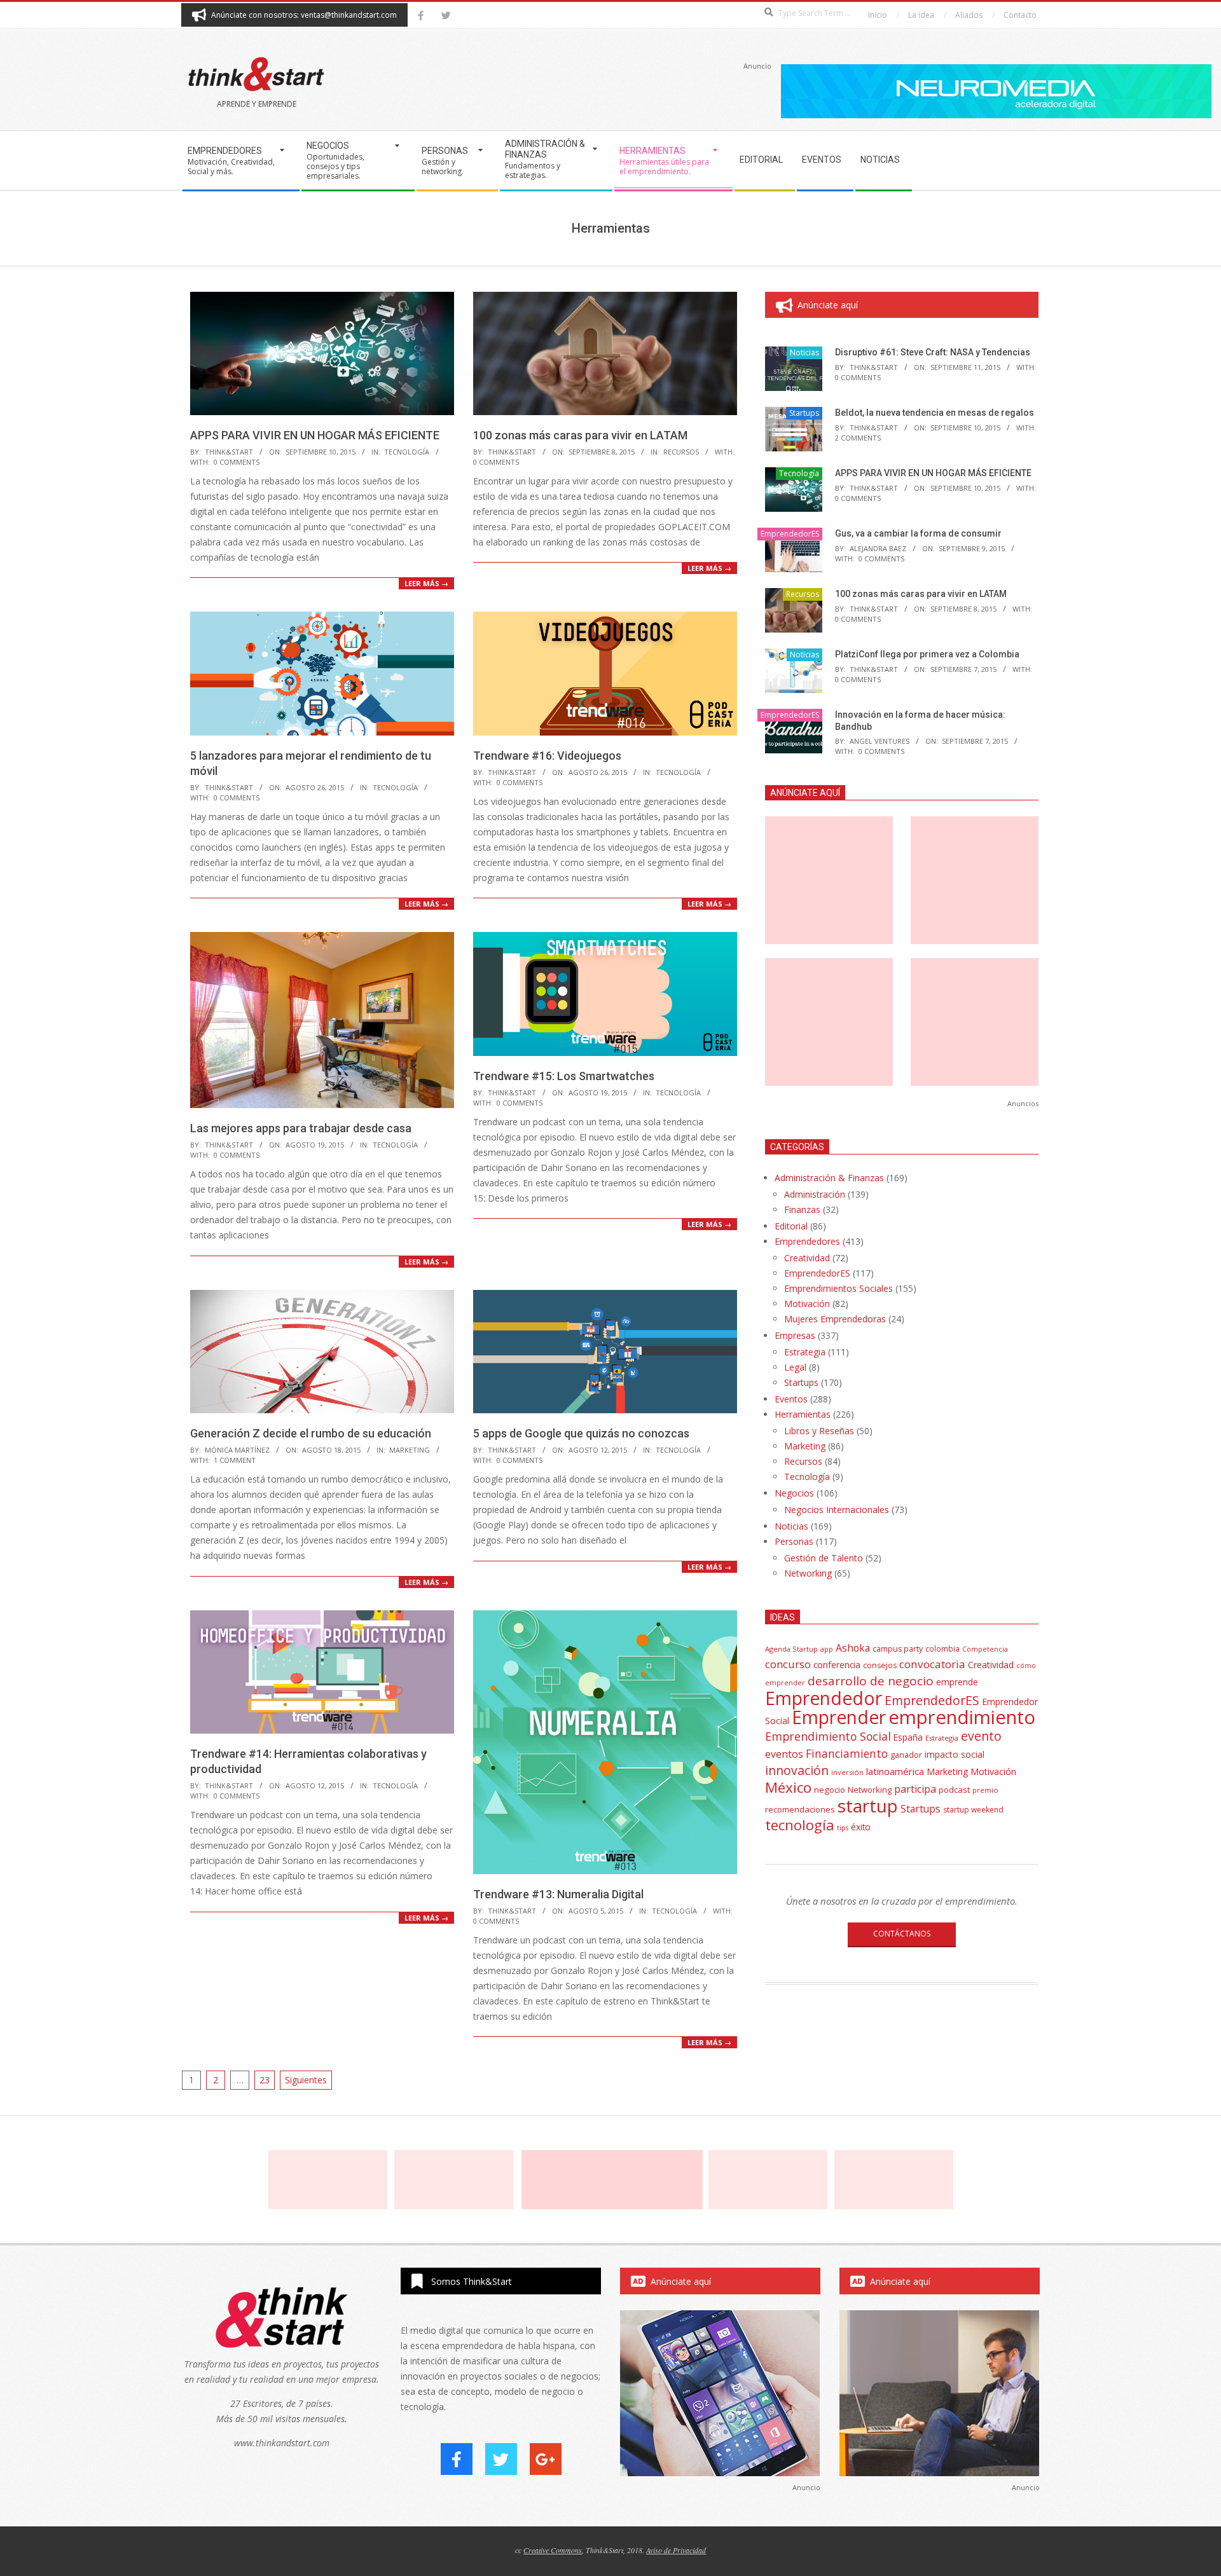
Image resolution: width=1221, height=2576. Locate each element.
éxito (861, 1827)
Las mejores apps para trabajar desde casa (301, 1128)
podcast (954, 1790)
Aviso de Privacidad (676, 2550)
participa (915, 1789)
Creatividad (807, 1258)
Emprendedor (824, 1698)
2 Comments (858, 438)
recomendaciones (800, 1809)
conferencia (837, 1665)
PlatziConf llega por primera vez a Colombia (927, 654)
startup (868, 1805)
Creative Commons (553, 2550)
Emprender (839, 1717)
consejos (880, 1665)
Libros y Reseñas (819, 1431)
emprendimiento (962, 1717)
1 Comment (235, 1460)
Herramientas (803, 1414)
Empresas (795, 1335)
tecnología (800, 1825)
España (908, 1737)
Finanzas (802, 1209)
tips (843, 1827)
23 (265, 2080)
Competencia (985, 1649)
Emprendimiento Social (828, 1736)
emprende (957, 1682)
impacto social (955, 1754)
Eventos (791, 1399)
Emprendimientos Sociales (838, 1288)
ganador (906, 1755)
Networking (808, 1573)
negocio (830, 1790)
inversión (847, 1772)
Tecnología (407, 452)
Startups (804, 413)
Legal (795, 1367)
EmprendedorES (790, 534)
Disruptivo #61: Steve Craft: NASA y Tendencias (933, 352)
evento (981, 1736)
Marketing (410, 1450)
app (827, 1649)
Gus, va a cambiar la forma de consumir (918, 533)
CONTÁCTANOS (902, 1934)
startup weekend (973, 1810)
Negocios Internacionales (837, 1510)
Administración (815, 1194)
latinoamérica (895, 1771)
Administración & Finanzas (829, 1178)
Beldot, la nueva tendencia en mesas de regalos (935, 413)
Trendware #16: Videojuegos (547, 756)
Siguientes (306, 2080)
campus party (898, 1649)
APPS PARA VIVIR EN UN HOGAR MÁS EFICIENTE (315, 435)
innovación (797, 1770)
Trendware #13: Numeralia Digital (558, 1894)
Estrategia (805, 1352)
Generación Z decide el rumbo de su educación (311, 1433)
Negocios (794, 1493)
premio (985, 1790)
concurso (788, 1664)
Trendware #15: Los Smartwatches (564, 1076)
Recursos (681, 452)
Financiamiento (847, 1753)
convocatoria (932, 1664)
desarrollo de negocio (871, 1681)
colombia (942, 1648)
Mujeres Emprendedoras (835, 1319)
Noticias (804, 353)
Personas (794, 1541)
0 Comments (237, 462)
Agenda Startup (791, 1649)
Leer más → (426, 583)
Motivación (807, 1304)
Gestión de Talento (824, 1558)
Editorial (791, 1226)
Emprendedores (807, 1241)
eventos (784, 1754)
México (788, 1787)
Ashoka (853, 1648)
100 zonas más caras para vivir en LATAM (580, 435)
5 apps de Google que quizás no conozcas (581, 1433)
